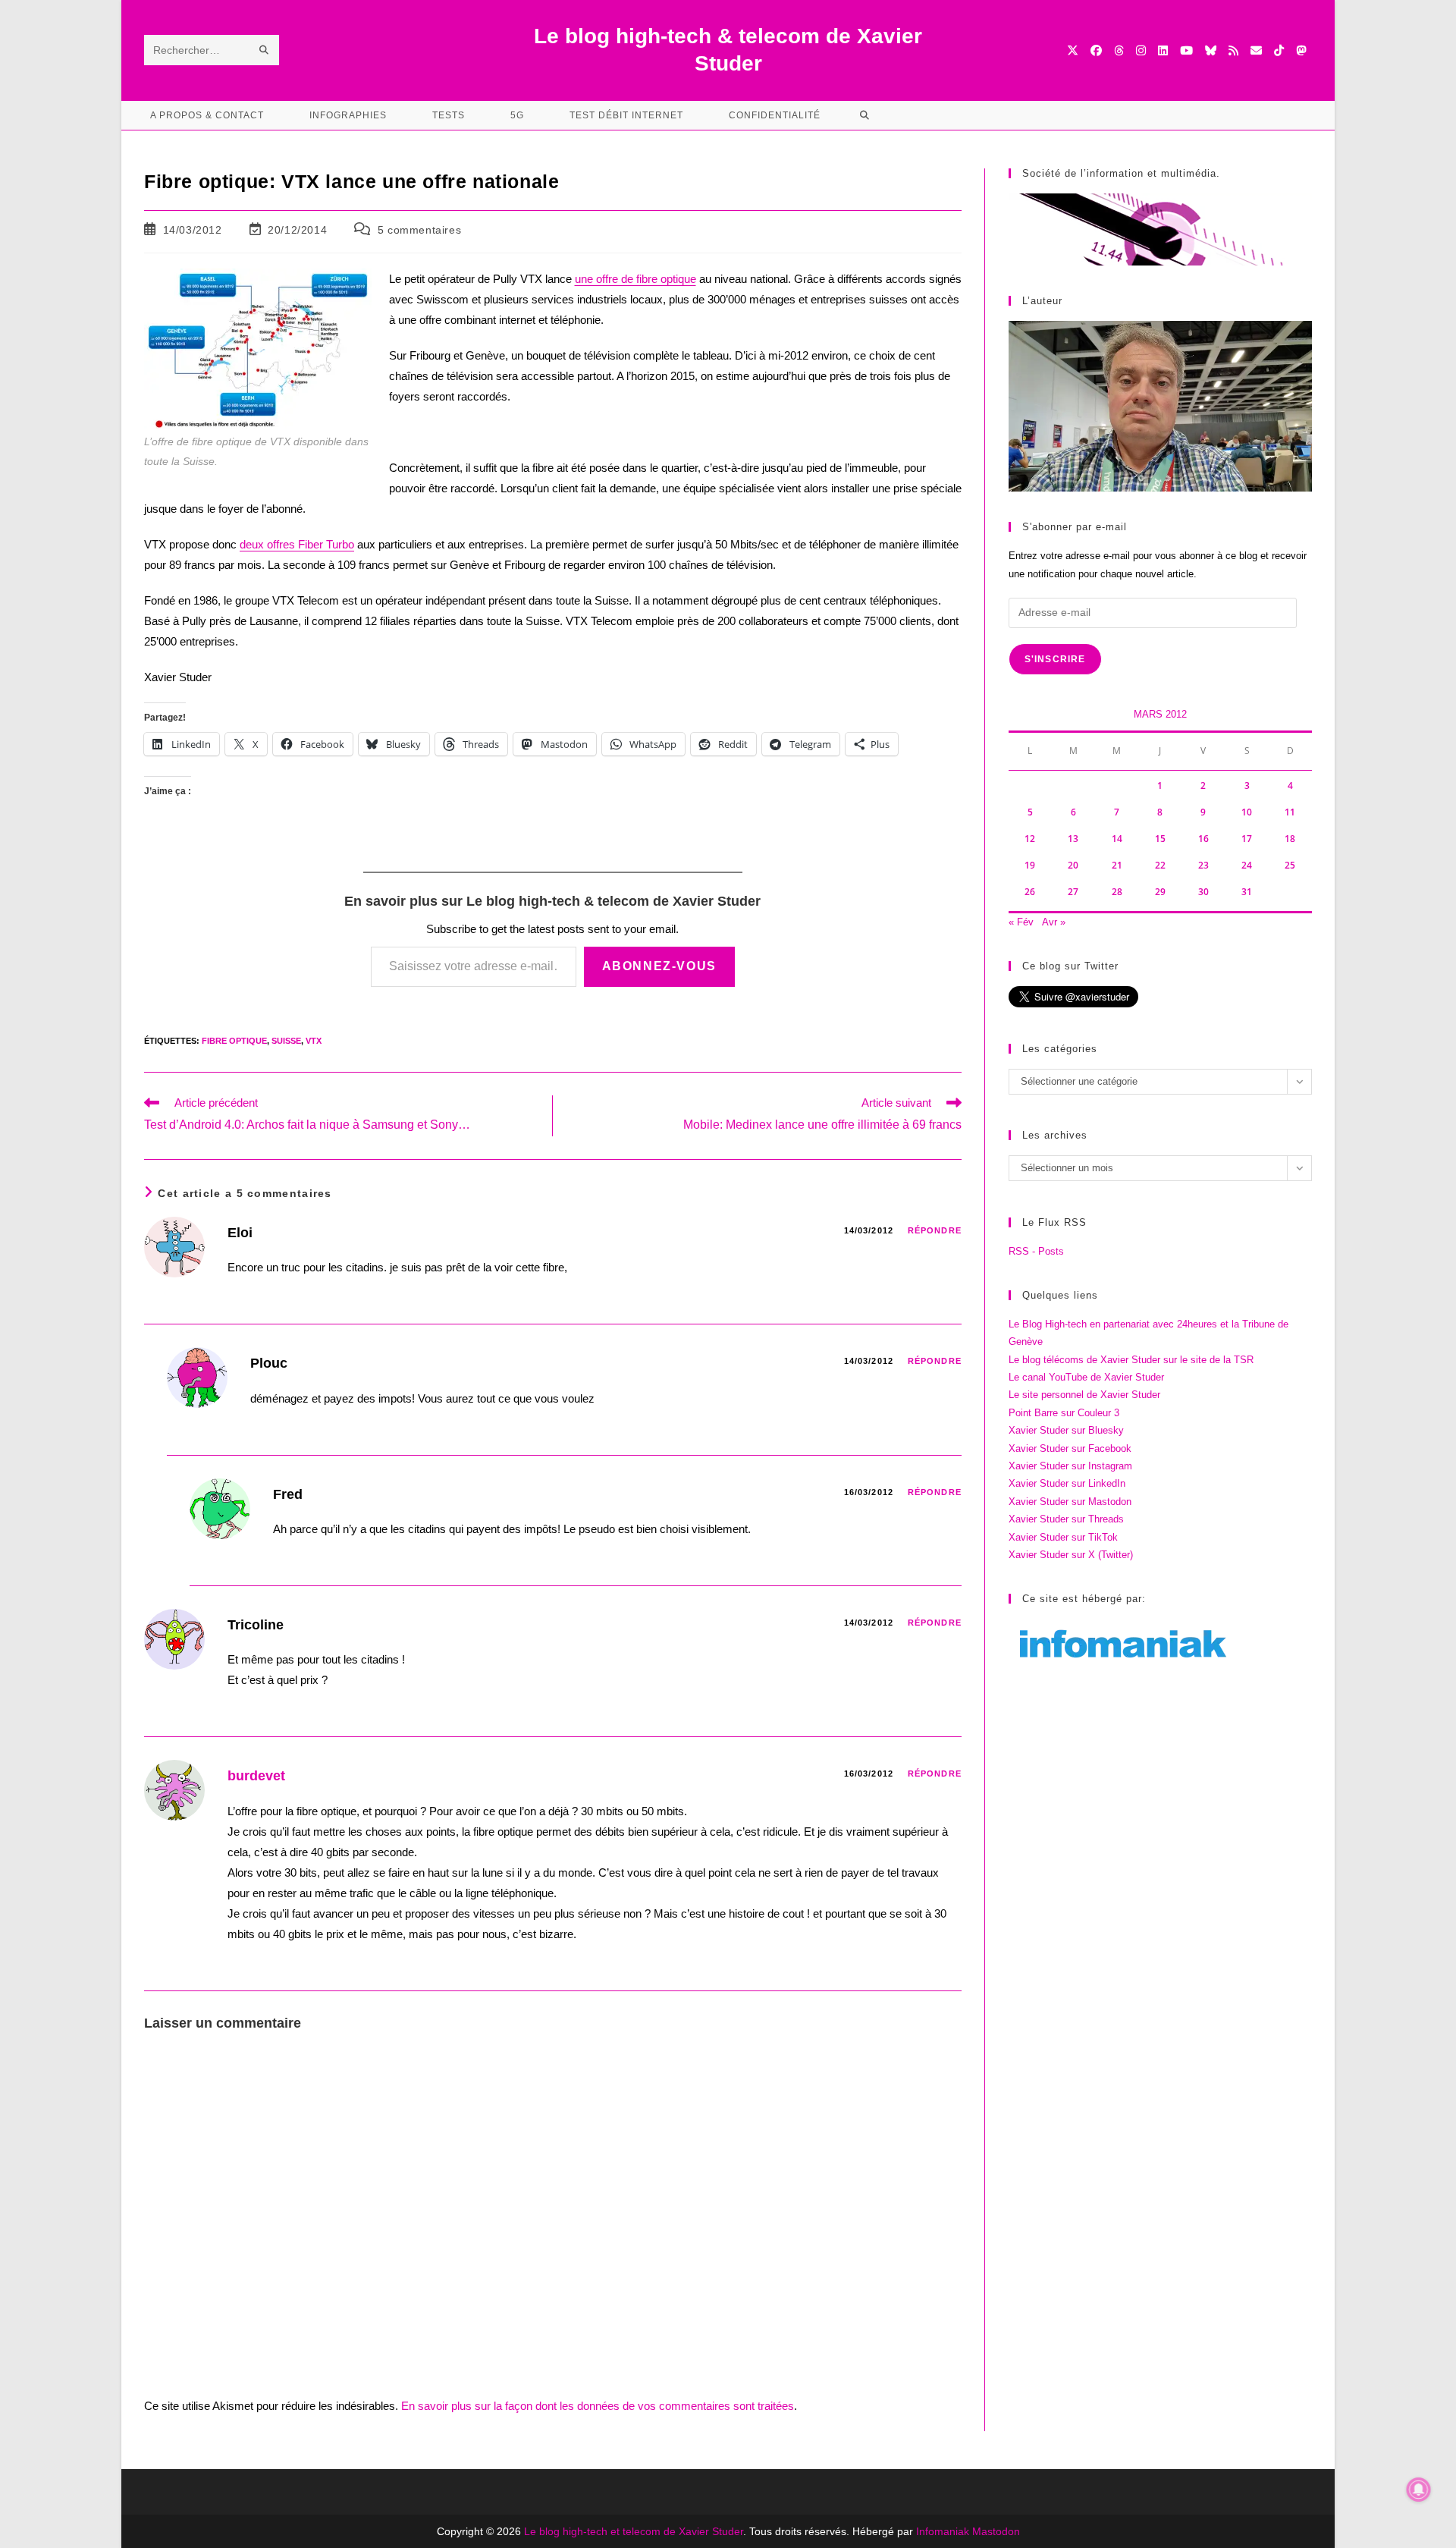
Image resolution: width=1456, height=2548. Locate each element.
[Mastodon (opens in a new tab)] (1301, 50)
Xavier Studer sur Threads (1066, 1519)
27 (1073, 892)
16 (1203, 839)
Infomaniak (943, 2531)
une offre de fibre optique (635, 279)
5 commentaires (419, 230)
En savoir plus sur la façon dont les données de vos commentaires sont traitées (598, 2406)
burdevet (256, 1776)
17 (1247, 839)
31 (1247, 892)
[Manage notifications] (1419, 2490)
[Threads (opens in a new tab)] (1119, 50)
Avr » (1054, 922)
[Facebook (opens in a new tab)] (1096, 50)
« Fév (1021, 922)
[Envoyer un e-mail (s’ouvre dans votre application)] (1256, 50)
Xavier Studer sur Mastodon (1070, 1502)
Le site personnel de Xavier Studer (1084, 1395)
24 (1247, 865)
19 (1030, 865)
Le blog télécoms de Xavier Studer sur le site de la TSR (1131, 1360)
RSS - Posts (1036, 1251)
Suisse (286, 1041)
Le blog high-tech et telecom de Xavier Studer (634, 2531)
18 (1290, 839)
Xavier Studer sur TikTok (1063, 1537)
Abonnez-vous (659, 966)
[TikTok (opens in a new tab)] (1279, 50)
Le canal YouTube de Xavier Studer (1086, 1377)
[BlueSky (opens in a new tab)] (1211, 50)
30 (1203, 892)
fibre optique (234, 1041)
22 (1160, 865)
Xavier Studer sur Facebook (1070, 1448)
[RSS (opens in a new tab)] (1233, 50)
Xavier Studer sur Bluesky (1066, 1430)
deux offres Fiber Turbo (297, 544)
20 (1073, 865)
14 (1117, 839)
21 (1117, 865)
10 (1247, 812)
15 (1160, 839)
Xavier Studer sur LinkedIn (1067, 1483)
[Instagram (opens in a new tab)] (1141, 50)
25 (1290, 865)
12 (1030, 839)
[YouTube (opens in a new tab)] (1186, 50)
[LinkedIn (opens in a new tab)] (1163, 50)
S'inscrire (1055, 659)
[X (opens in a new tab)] (1073, 50)
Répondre (935, 1230)
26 (1030, 892)
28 (1117, 892)
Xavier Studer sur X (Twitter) (1071, 1555)
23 (1203, 865)
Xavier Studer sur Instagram (1070, 1466)
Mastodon (996, 2531)
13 (1073, 839)
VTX (314, 1041)
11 (1290, 812)
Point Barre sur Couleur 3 (1064, 1413)
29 (1160, 892)
